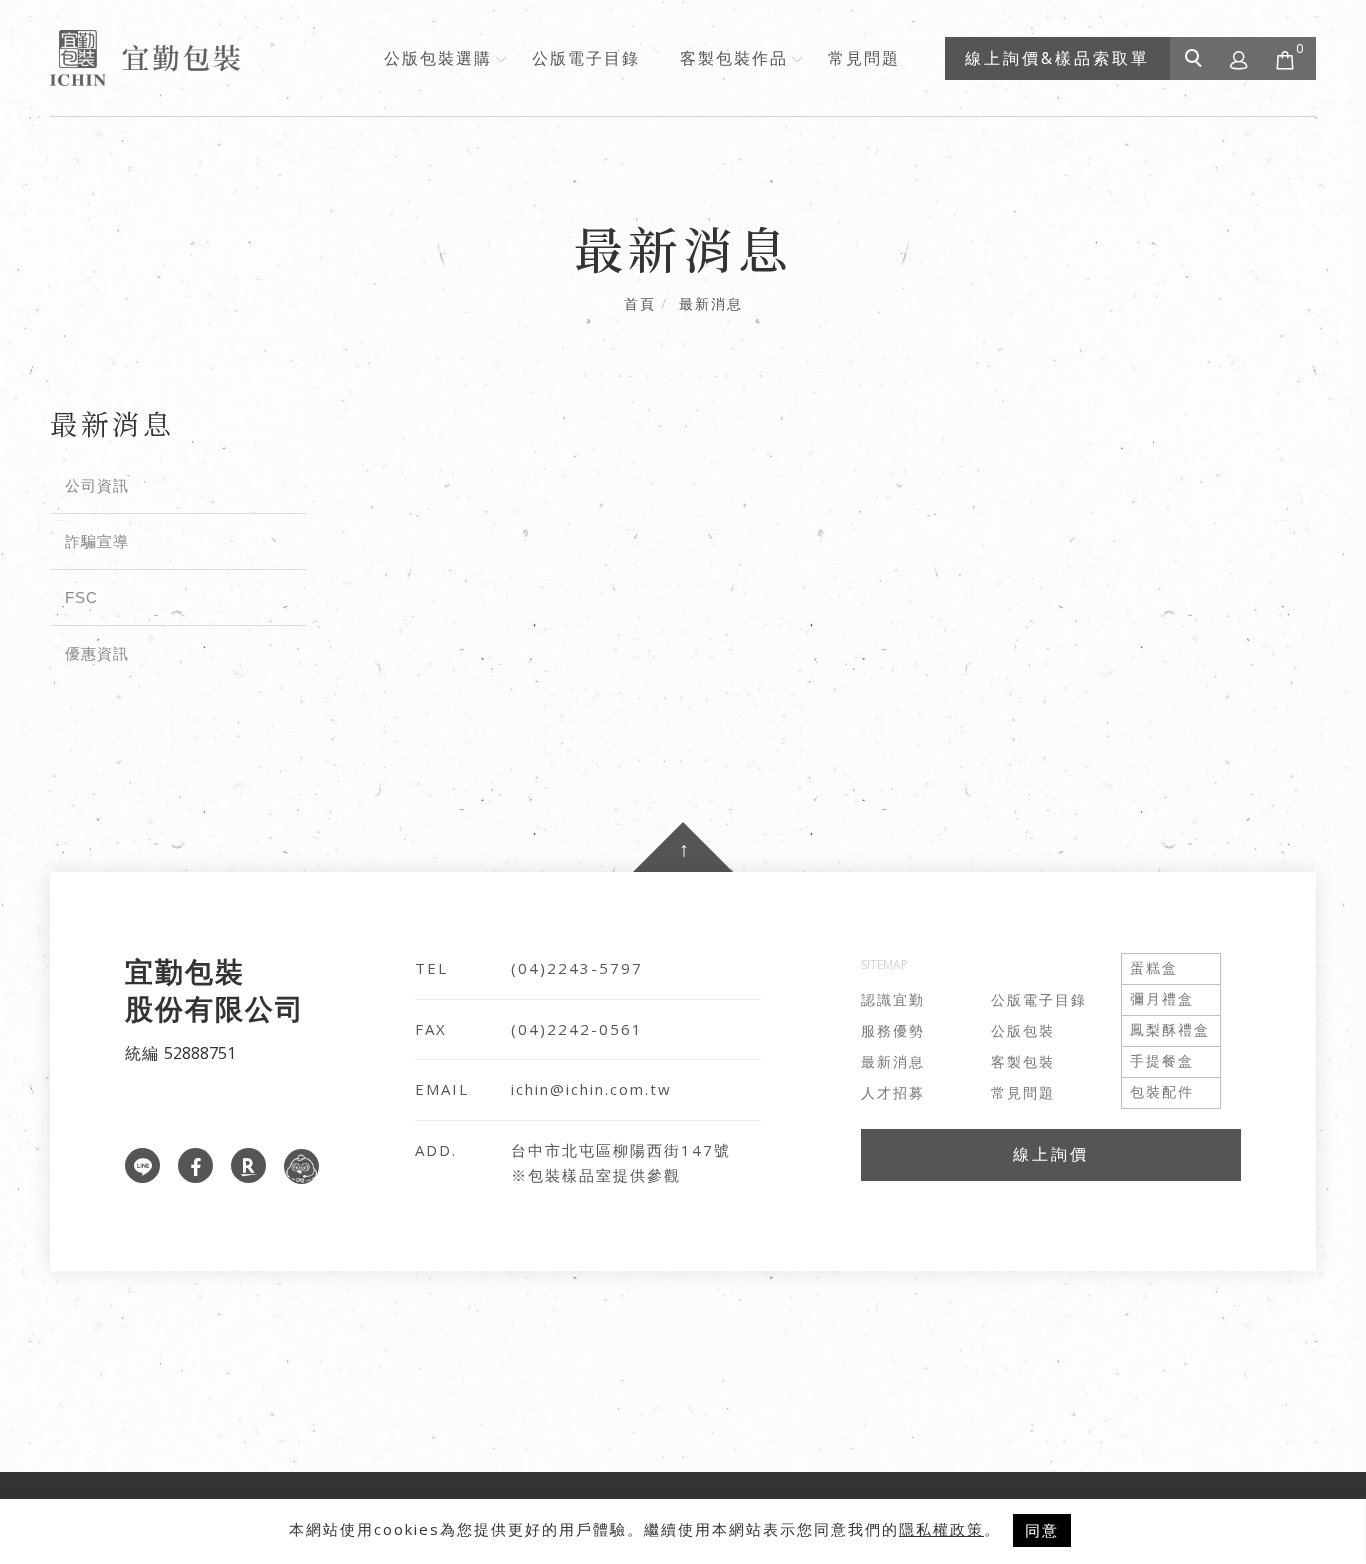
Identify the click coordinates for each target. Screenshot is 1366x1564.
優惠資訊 (97, 653)
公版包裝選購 (438, 58)
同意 (1042, 1530)
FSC (81, 597)
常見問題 (864, 58)
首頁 (640, 303)
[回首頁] (145, 58)
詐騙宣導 (97, 541)
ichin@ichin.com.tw (591, 1089)
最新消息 (711, 303)
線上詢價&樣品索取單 (1057, 58)
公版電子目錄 (586, 58)
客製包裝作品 (734, 58)
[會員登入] (1239, 58)
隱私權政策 (941, 1529)
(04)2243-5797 (577, 968)
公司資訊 (97, 485)
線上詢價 (1051, 1154)
